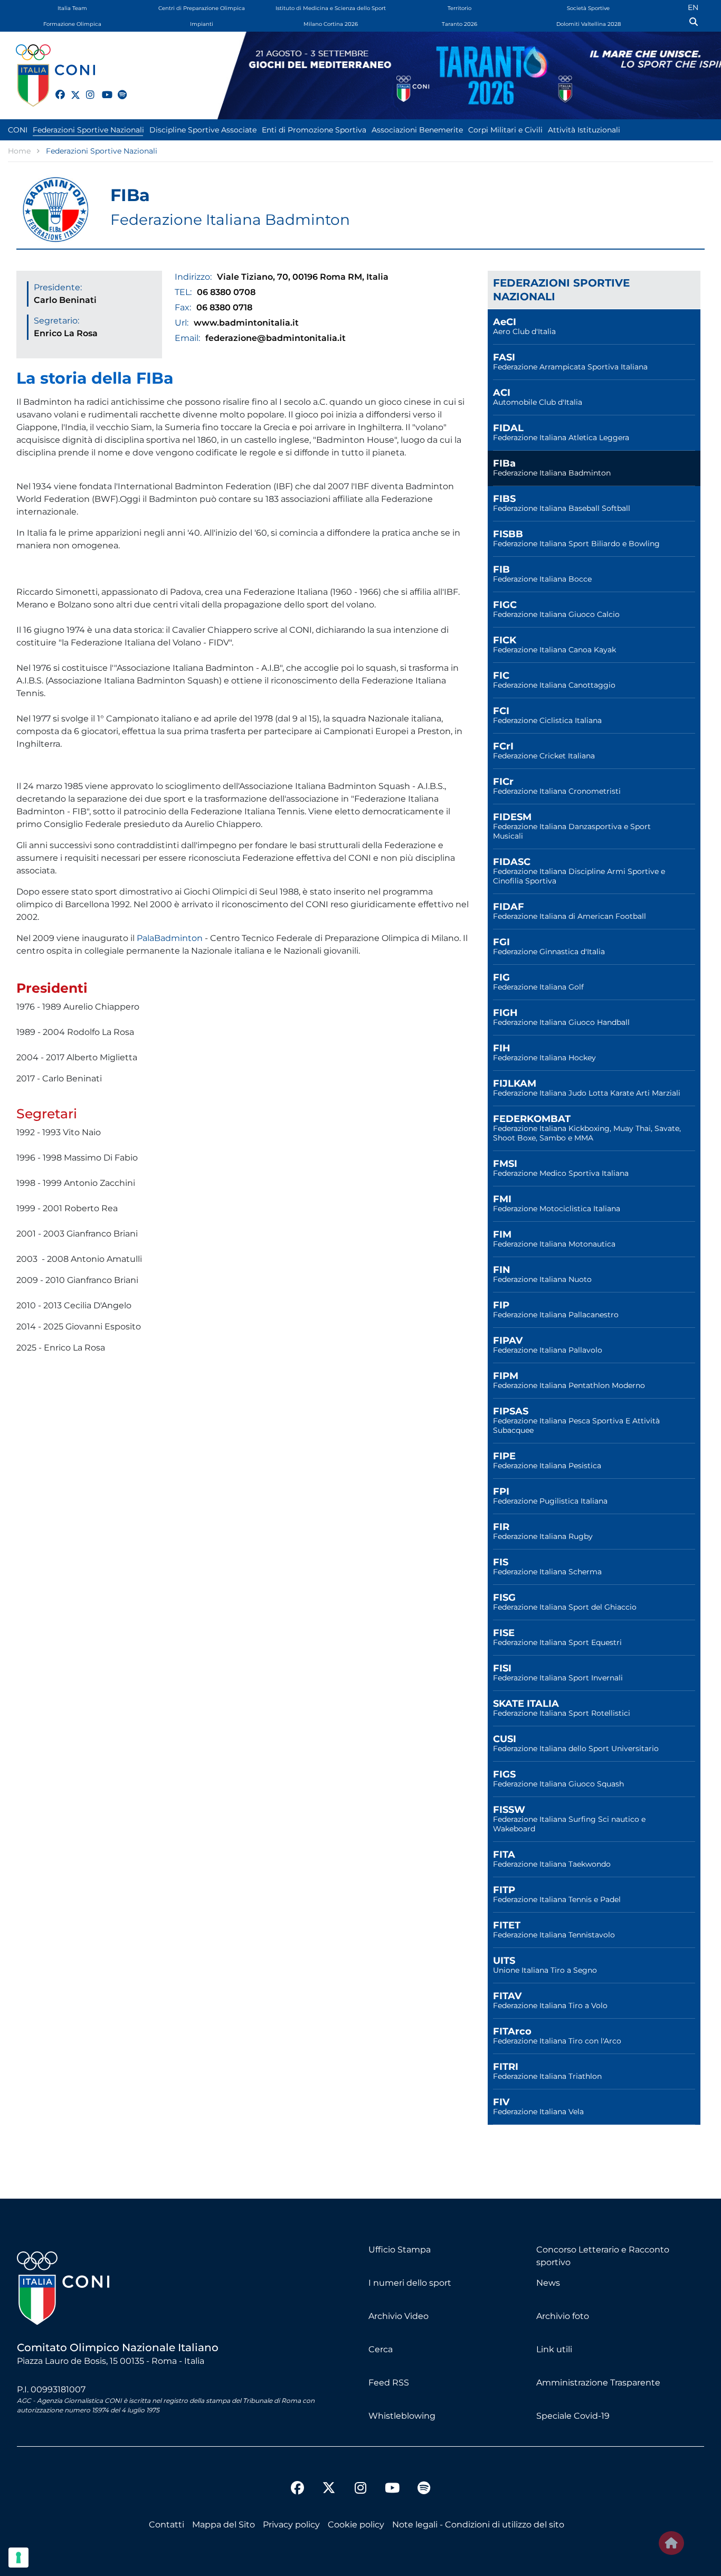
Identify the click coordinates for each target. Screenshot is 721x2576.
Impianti (202, 24)
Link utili (554, 2349)
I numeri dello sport (410, 2283)
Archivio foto (563, 2316)
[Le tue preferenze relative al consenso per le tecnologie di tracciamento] (18, 2558)
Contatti (167, 2525)
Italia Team (72, 8)
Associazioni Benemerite (417, 130)
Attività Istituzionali (584, 130)
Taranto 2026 (459, 24)
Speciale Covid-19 (573, 2416)
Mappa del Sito (224, 2525)
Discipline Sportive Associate (203, 130)
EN (693, 7)
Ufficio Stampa (400, 2250)
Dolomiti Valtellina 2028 (589, 24)
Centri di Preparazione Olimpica (202, 8)
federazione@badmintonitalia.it (276, 338)
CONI (18, 130)
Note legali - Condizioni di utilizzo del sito (478, 2525)
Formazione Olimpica (72, 24)
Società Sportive (588, 8)
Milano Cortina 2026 (331, 24)
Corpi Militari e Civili (505, 130)
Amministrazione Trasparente (598, 2383)
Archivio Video (399, 2316)
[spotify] (118, 89)
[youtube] (102, 89)
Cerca (381, 2349)
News (548, 2283)
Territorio (459, 8)
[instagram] (86, 89)
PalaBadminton (170, 938)
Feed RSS (389, 2383)
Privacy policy (291, 2525)
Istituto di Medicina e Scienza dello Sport (331, 8)
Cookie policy (356, 2525)
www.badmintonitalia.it (246, 323)
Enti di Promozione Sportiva (314, 130)
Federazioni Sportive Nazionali (88, 130)
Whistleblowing (402, 2416)
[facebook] (55, 89)
